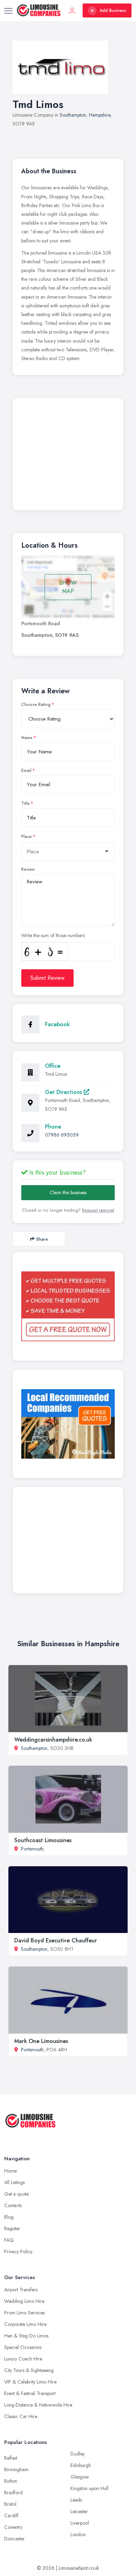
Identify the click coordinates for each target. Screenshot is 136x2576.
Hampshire (100, 115)
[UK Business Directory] (68, 1424)
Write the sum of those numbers (53, 935)
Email (26, 771)
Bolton (11, 2481)
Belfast (11, 2458)
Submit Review (47, 978)
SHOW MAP (68, 587)
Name (27, 738)
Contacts (13, 2205)
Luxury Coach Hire (23, 2359)
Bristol (10, 2504)
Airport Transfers (21, 2290)
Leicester (79, 2511)
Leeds (76, 2500)
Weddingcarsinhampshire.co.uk (53, 1740)
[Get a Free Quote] (68, 1306)
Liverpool (80, 2523)
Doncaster (14, 2539)
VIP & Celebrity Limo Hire (30, 2382)
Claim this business (68, 1192)
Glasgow (80, 2477)
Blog (9, 2217)
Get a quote (16, 2194)
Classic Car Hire (21, 2416)
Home (10, 2171)
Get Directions (64, 1092)
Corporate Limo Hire (25, 2324)
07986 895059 (62, 1135)
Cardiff (11, 2516)
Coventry (13, 2527)
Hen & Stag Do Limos (26, 2336)
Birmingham (16, 2469)
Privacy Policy (18, 2252)
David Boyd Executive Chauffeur (56, 1940)
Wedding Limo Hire (24, 2301)
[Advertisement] (68, 456)
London (78, 2534)
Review (28, 869)
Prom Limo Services (24, 2313)
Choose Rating (36, 705)
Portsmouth (32, 1849)
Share (42, 1239)
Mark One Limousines (41, 2041)
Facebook (57, 1024)
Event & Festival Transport (30, 2393)
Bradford (13, 2493)
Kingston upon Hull (89, 2488)
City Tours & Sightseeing (29, 2370)
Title (25, 803)
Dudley (78, 2454)
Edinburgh (81, 2465)
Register (12, 2228)
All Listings (14, 2182)
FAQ (9, 2240)
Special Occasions (23, 2347)
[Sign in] (72, 10)
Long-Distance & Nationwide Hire (38, 2405)
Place (27, 837)
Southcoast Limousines (43, 1840)
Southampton (73, 115)
